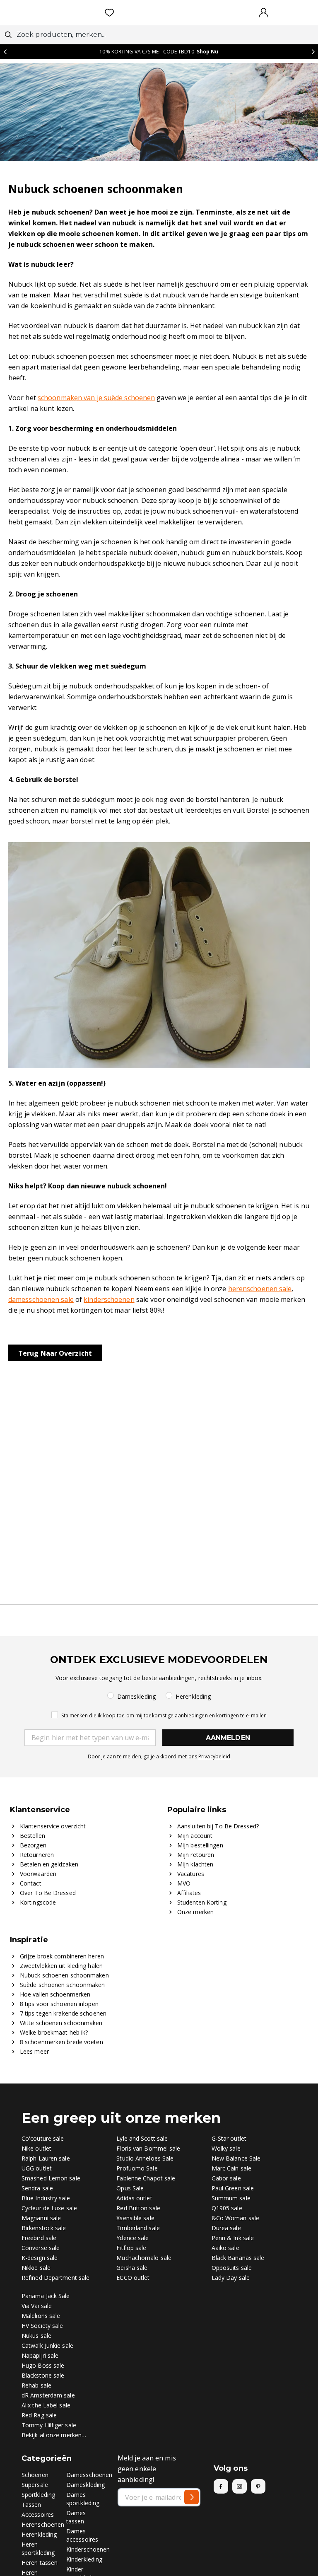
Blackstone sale (43, 2375)
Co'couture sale (43, 2138)
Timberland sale (138, 2228)
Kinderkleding (84, 2559)
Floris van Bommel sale (148, 2148)
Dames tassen (76, 2517)
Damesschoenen (89, 2475)
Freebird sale (39, 2238)
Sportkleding (38, 2495)
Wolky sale (226, 2148)
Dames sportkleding (83, 2499)
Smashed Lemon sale (51, 2178)
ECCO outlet (133, 2278)
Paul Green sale (233, 2188)
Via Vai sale (37, 2306)
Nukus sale (36, 2336)
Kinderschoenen (88, 2549)
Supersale (35, 2485)
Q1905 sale (227, 2208)
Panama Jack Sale (46, 2296)
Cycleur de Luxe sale (49, 2208)
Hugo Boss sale (43, 2365)
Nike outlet (36, 2148)
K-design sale (40, 2258)
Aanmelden (228, 1738)
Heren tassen (40, 2563)
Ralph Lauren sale (46, 2158)
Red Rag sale (39, 2415)
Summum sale (231, 2198)
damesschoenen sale (41, 1299)
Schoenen (35, 2475)
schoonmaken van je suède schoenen (96, 398)
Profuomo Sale (137, 2168)
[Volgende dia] (313, 52)
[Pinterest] (258, 2486)
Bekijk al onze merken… (54, 2435)
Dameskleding (86, 2485)
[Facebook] (221, 2486)
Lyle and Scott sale (142, 2138)
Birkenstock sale (44, 2228)
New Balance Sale (236, 2158)
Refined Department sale (55, 2278)
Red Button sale (138, 2208)
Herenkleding (39, 2534)
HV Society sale (42, 2326)
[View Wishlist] (111, 12)
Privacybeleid (214, 1756)
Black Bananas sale (238, 2258)
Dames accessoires (82, 2535)
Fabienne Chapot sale (146, 2178)
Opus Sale (130, 2188)
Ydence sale (132, 2238)
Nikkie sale (36, 2268)
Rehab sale (36, 2385)
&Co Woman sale (235, 2218)
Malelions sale (41, 2316)
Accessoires (38, 2514)
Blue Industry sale (46, 2198)
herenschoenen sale (260, 1289)
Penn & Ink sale (233, 2238)
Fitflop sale (131, 2248)
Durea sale (226, 2228)
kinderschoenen (109, 1299)
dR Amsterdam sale (48, 2395)
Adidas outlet (134, 2198)
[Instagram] (240, 2486)
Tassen (31, 2505)
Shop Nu (208, 52)
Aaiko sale (225, 2248)
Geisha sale (132, 2268)
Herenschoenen (43, 2524)
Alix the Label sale (46, 2405)
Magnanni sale (41, 2218)
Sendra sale (37, 2188)
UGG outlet (37, 2168)
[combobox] (159, 35)
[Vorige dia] (5, 52)
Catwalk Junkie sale (47, 2345)
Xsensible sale (135, 2218)
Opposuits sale (232, 2268)
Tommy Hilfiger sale (49, 2425)
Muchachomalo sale (144, 2258)
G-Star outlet (229, 2138)
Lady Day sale (231, 2278)
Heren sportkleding (38, 2548)
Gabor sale (226, 2178)
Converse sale (41, 2248)
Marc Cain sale (231, 2168)
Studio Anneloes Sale (145, 2158)
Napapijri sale (40, 2355)
